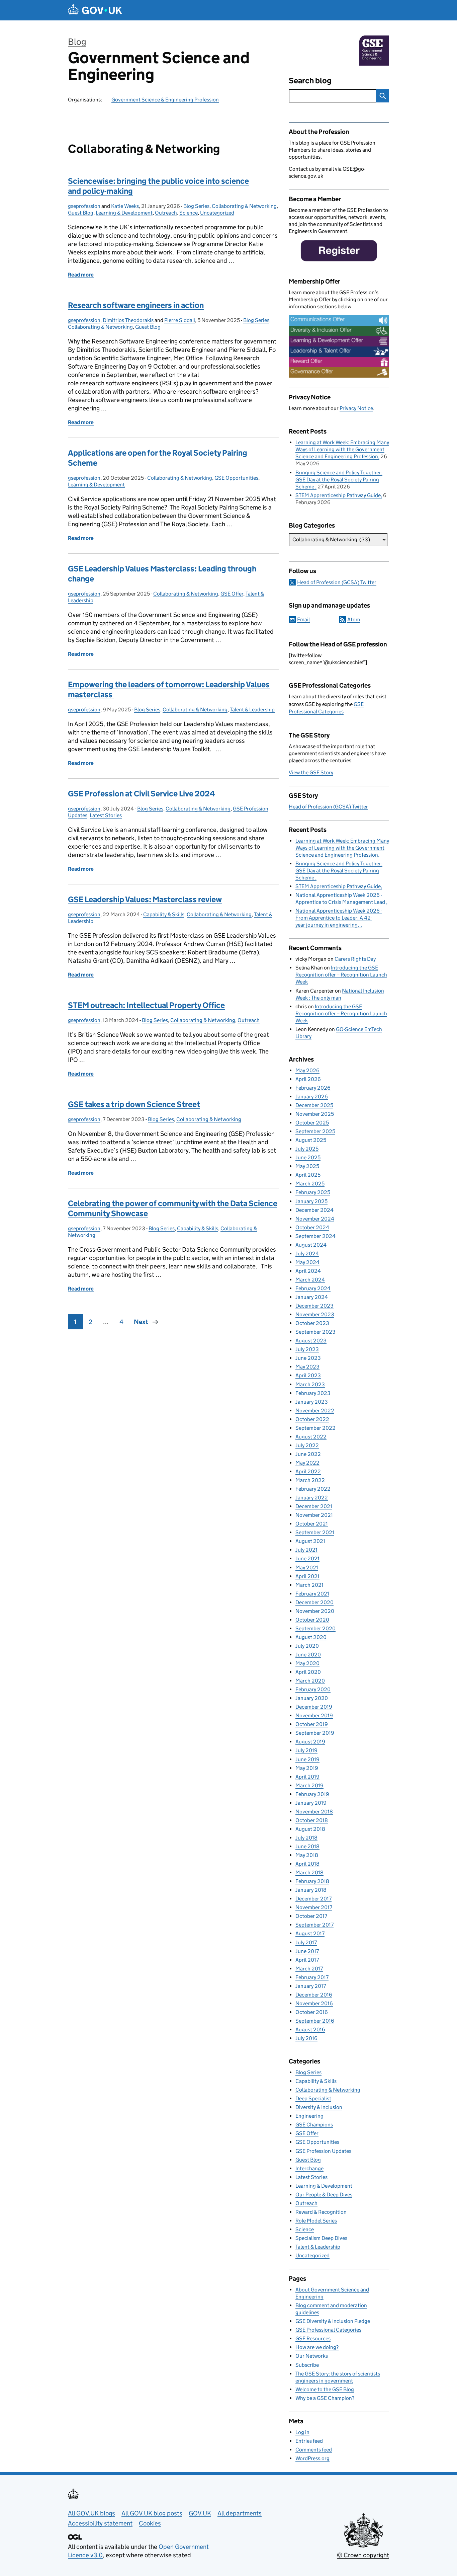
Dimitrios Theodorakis (128, 320)
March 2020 (310, 1681)
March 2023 (310, 1384)
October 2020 (312, 1620)
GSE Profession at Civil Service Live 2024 (142, 794)
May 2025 (307, 1166)
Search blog (310, 81)
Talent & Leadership (252, 710)
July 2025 (307, 1149)
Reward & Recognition (321, 2212)
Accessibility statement (100, 2523)
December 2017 (313, 1899)
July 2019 (306, 1750)
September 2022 (315, 1428)
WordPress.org (312, 2458)
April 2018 (307, 1864)
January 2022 (312, 1498)
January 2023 (312, 1402)
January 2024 (312, 1297)
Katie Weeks (125, 206)
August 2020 (311, 1637)
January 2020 (312, 1698)
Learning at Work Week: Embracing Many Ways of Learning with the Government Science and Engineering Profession (342, 449)
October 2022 (312, 1419)
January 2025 (311, 1201)
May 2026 (307, 1070)
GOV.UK (200, 2513)
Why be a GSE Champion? (325, 2398)
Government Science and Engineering (159, 66)
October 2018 (312, 1820)
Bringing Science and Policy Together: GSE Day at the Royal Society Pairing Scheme (339, 480)
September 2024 (315, 1236)
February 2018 (312, 1881)
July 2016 (306, 2038)
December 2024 (314, 1210)
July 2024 (307, 1254)
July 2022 (307, 1445)
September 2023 (315, 1332)
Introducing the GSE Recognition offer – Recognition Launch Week (341, 975)
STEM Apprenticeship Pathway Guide (338, 495)
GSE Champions (314, 2125)
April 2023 (308, 1375)
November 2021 (314, 1515)
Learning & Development (124, 213)
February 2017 (312, 1977)
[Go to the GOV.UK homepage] (95, 10)
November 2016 (314, 2003)
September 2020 (315, 1628)
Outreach (166, 213)
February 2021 (312, 1594)
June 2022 (308, 1454)
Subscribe (307, 2365)
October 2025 (312, 1123)
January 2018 (311, 1890)
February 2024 (313, 1288)
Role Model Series (316, 2221)
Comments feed (314, 2450)
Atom (354, 619)
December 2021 (314, 1506)
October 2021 (312, 1524)
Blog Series (196, 206)
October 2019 (312, 1724)
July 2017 (306, 1942)
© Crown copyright (363, 2555)
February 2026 (313, 1088)
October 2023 (312, 1323)
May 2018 (307, 1855)
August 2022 (311, 1437)
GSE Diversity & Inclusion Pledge (333, 2321)
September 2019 (315, 1733)
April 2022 (308, 1471)
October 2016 (312, 2012)
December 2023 (314, 1306)
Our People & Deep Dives (324, 2195)
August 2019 (310, 1742)
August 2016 (310, 2029)
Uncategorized (217, 213)
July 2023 (307, 1349)
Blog (77, 42)
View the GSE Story (311, 772)
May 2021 (307, 1568)
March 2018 (309, 1872)
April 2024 (308, 1271)
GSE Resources (313, 2338)
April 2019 (307, 1777)
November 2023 (315, 1314)
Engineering (309, 2116)
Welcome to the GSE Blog (325, 2389)
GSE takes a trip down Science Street (134, 1104)
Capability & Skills (164, 914)
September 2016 (315, 2021)
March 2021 (309, 1585)
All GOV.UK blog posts (152, 2513)
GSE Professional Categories (328, 2330)
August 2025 (311, 1140)
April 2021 (307, 1576)
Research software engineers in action (136, 305)
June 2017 (307, 1951)
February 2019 (312, 1794)
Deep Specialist (313, 2098)
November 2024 (315, 1219)
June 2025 (308, 1157)
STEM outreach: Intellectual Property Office (146, 1005)
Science (189, 213)
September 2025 (315, 1131)
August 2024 (311, 1245)
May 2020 (307, 1663)
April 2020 (308, 1672)
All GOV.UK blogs (92, 2513)
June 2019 (307, 1759)
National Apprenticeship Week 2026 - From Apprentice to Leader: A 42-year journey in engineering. (339, 918)
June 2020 (308, 1655)
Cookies (150, 2523)
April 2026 (308, 1079)
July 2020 (307, 1646)
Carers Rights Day (355, 959)
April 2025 (308, 1175)
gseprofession (84, 206)
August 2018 (310, 1829)
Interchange (309, 2168)
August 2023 (311, 1341)
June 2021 (307, 1558)
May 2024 (307, 1262)
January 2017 (311, 1986)
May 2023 (307, 1367)
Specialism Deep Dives (321, 2238)
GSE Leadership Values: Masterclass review (145, 899)
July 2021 (306, 1550)
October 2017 (311, 1916)
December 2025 (314, 1105)
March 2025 (310, 1184)
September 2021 (315, 1532)
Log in (302, 2432)
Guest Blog (81, 213)
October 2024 (312, 1227)
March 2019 (309, 1785)
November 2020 (315, 1611)
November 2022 (315, 1411)
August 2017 (310, 1933)
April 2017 (307, 1960)
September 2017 (314, 1925)
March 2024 (310, 1280)
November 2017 (314, 1907)
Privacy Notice (356, 408)
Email (303, 619)
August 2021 (310, 1541)
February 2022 (313, 1489)
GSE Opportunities (236, 478)
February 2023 (313, 1393)
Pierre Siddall (180, 320)
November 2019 (314, 1715)
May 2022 (307, 1463)
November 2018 (314, 1812)
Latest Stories (106, 815)
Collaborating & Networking (244, 206)
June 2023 (308, 1358)
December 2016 (314, 1995)
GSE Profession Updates (323, 2151)
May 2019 (307, 1768)
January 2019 (311, 1803)
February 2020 (313, 1689)
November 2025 (315, 1114)
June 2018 (307, 1846)
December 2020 (314, 1602)
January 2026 (312, 1097)
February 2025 (313, 1192)
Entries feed (309, 2441)
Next (141, 1322)
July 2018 (306, 1838)
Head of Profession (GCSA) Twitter (337, 582)
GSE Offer (232, 594)
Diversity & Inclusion (319, 2107)
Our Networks (312, 2356)
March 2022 (310, 1480)
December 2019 (314, 1707)
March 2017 (309, 1969)
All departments (240, 2513)
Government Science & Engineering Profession (165, 100)
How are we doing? (317, 2347)
